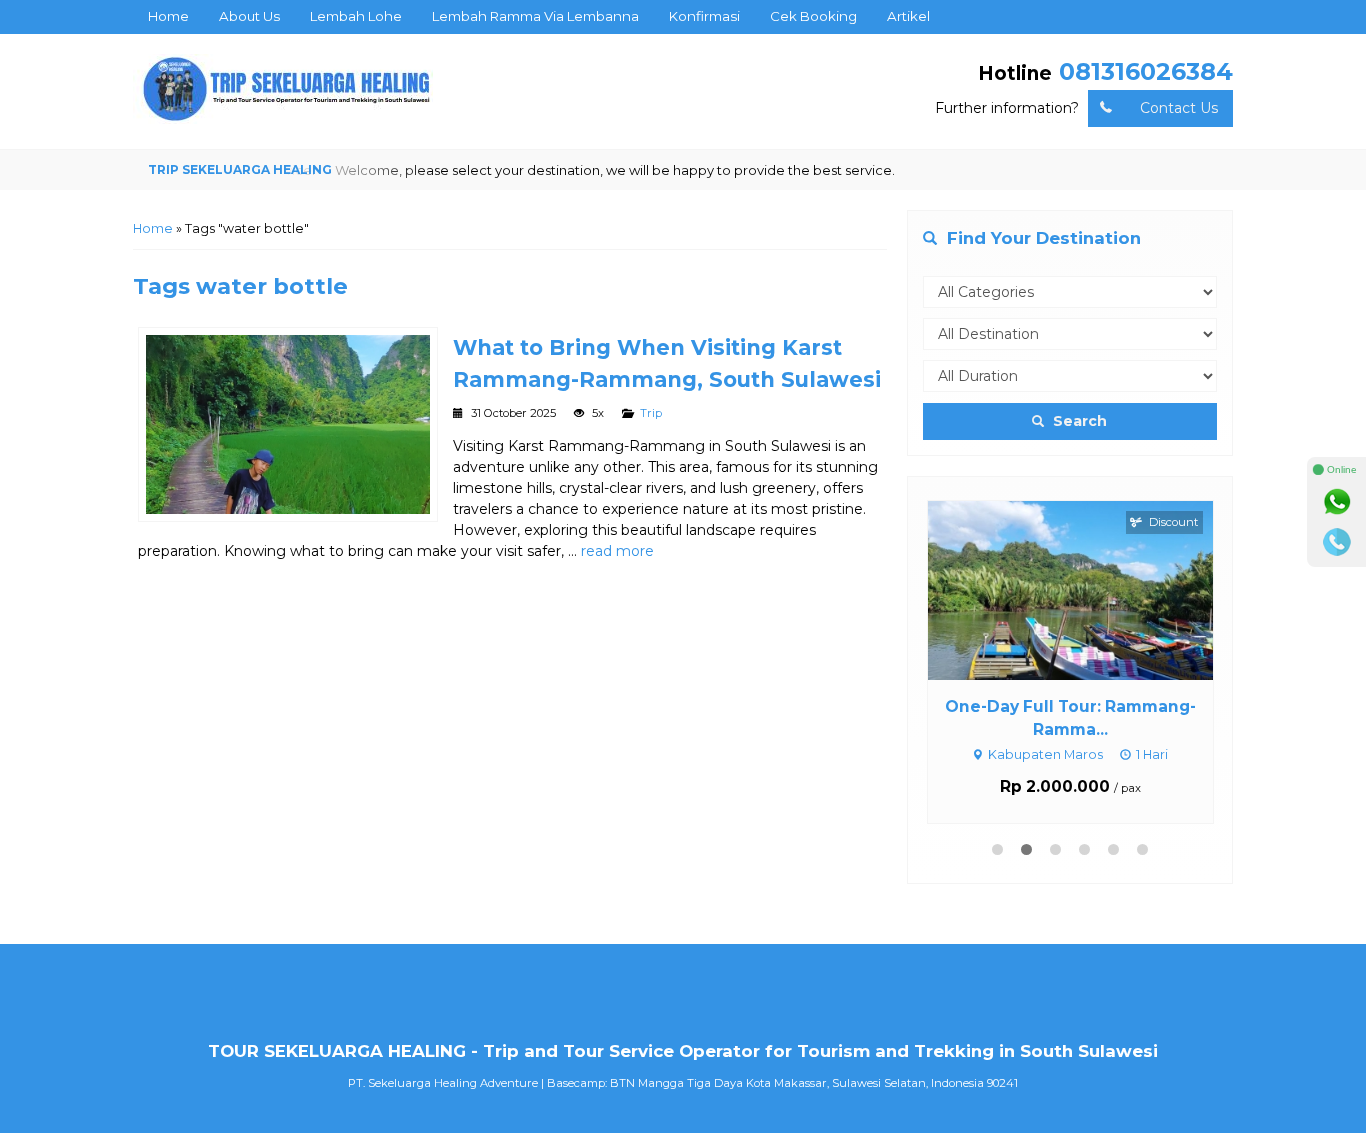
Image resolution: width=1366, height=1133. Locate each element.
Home (168, 16)
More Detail (1089, 589)
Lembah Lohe (356, 16)
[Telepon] (1337, 542)
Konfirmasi (704, 16)
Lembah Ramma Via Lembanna (535, 16)
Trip (651, 413)
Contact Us (1179, 108)
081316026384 (1146, 71)
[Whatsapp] (1337, 502)
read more (617, 551)
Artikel (908, 16)
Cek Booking (813, 16)
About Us (249, 16)
